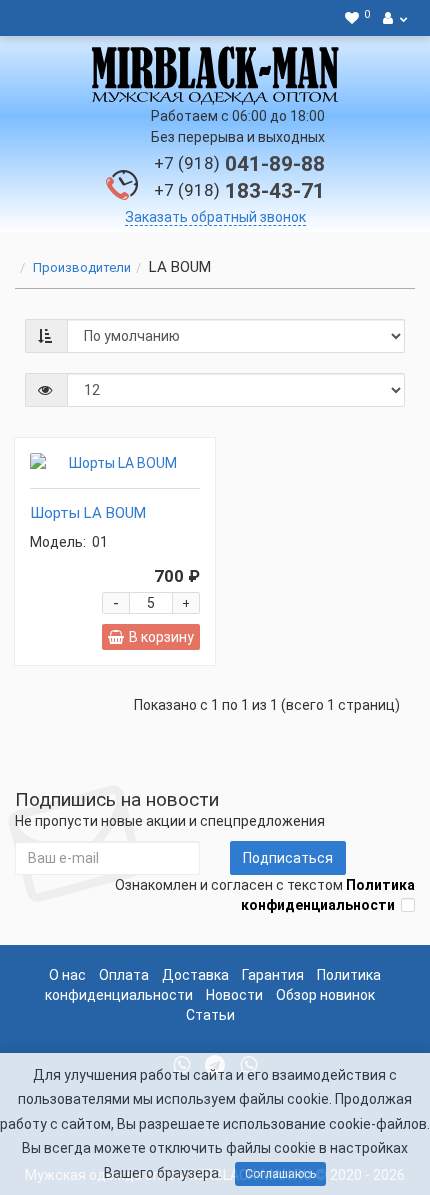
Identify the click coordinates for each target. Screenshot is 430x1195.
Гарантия (273, 975)
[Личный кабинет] (395, 18)
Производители (82, 267)
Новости (234, 995)
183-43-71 (239, 191)
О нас (67, 975)
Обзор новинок (325, 995)
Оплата (124, 975)
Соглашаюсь (280, 1174)
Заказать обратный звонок (215, 217)
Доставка (195, 975)
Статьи (210, 1015)
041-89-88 (239, 164)
